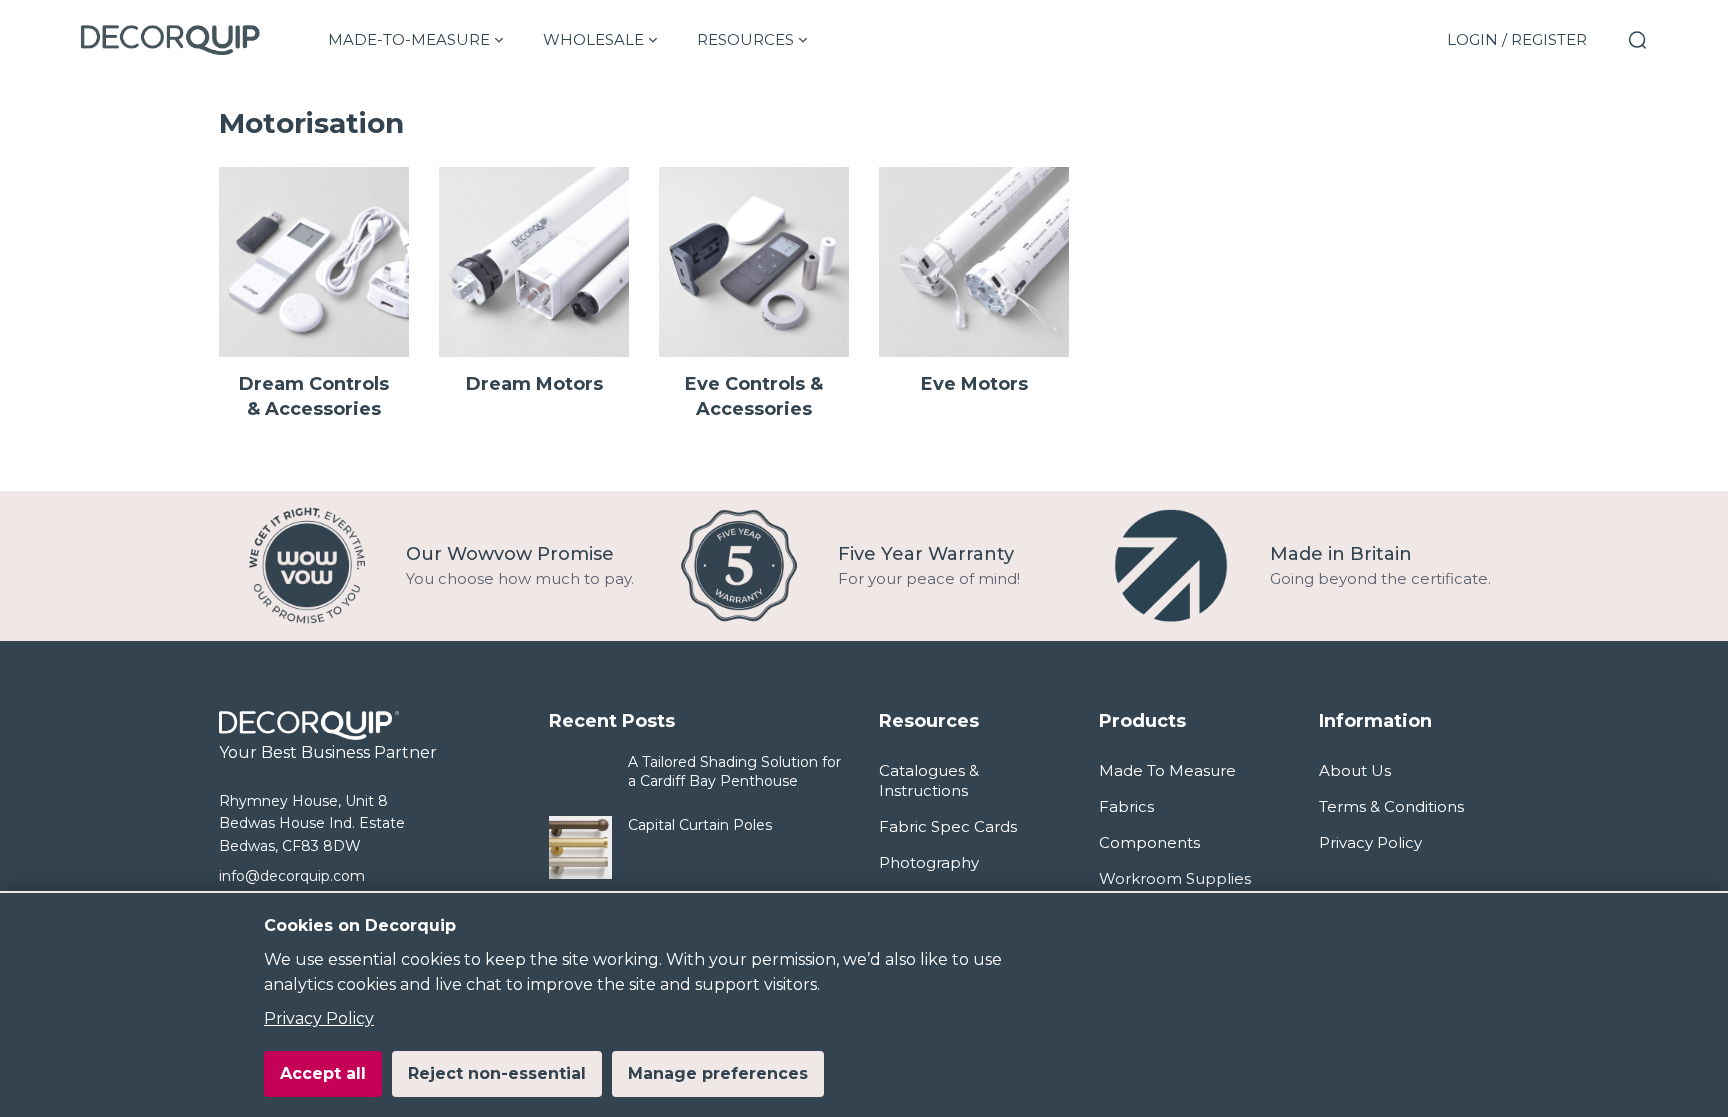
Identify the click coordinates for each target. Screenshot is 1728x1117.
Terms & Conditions (1391, 806)
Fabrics (1126, 806)
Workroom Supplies (1175, 878)
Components (1149, 842)
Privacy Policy (319, 1018)
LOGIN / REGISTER (1517, 39)
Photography (929, 862)
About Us (1355, 770)
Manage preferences (718, 1073)
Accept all (323, 1073)
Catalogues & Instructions (929, 780)
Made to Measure (1167, 770)
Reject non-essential (497, 1073)
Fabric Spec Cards (948, 826)
